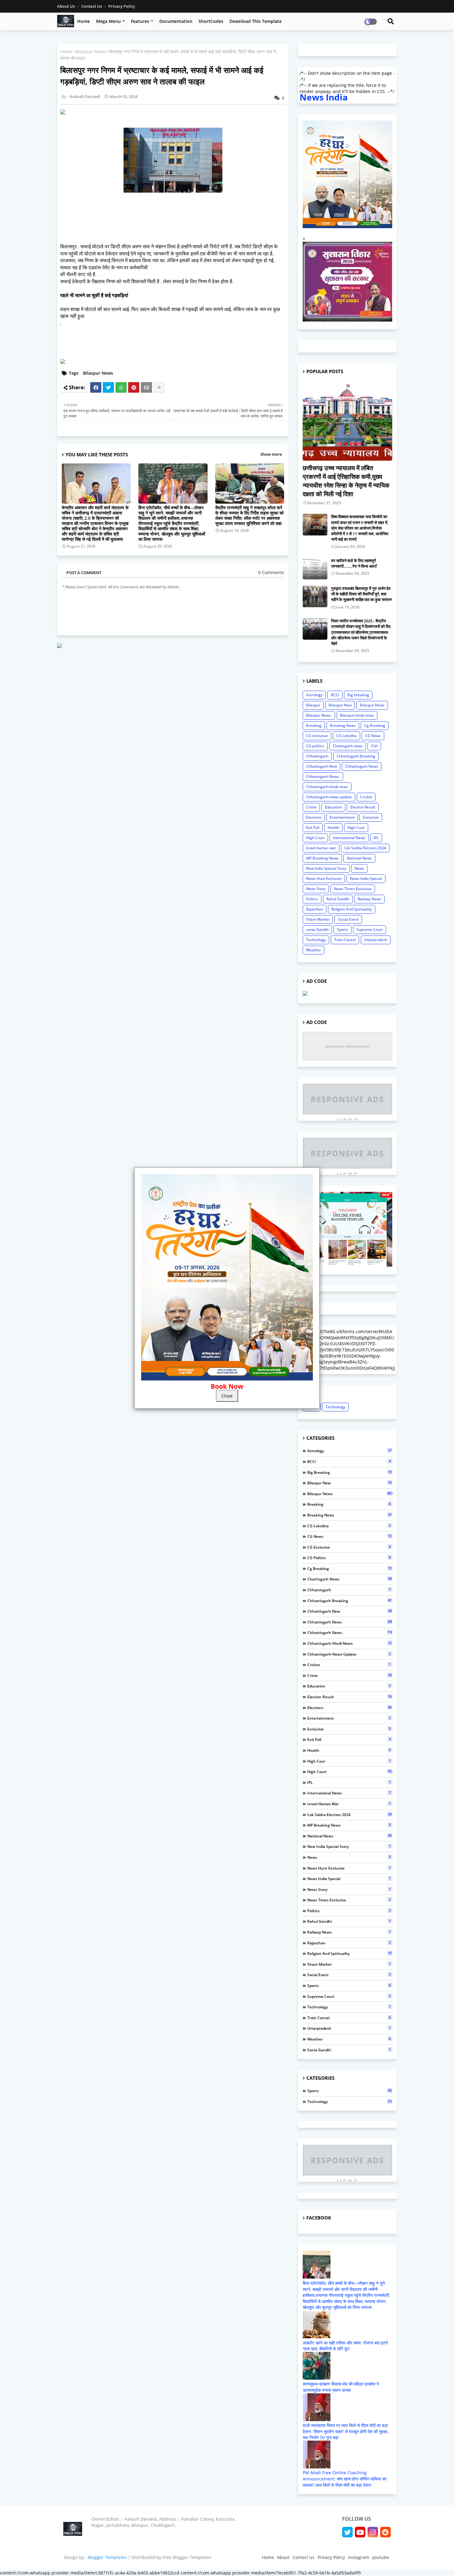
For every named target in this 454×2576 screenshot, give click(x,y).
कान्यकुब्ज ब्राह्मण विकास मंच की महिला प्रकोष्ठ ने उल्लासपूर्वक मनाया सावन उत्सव (341, 2387)
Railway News (369, 899)
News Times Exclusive (353, 889)
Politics (312, 899)
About (283, 2557)
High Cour (356, 827)
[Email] (146, 387)
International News (349, 838)
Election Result (363, 807)
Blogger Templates (107, 2557)
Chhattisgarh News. (323, 776)
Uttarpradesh (376, 940)
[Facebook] (96, 387)
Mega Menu (108, 21)
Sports (343, 930)
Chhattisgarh (317, 756)
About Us (66, 6)
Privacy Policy (122, 6)
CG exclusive (317, 736)
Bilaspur (313, 705)
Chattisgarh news (348, 746)
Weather (313, 950)
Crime (311, 807)
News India (324, 97)
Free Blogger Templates (187, 2557)
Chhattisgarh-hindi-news (327, 787)
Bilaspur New (340, 705)
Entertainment (342, 817)
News (359, 868)
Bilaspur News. (319, 715)
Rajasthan (315, 909)
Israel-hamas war (321, 848)
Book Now (227, 1386)
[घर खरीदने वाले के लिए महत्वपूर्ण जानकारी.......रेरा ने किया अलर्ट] (315, 569)
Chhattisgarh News (362, 766)
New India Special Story (326, 868)
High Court (315, 838)
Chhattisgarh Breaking (356, 756)
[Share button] (159, 387)
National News (359, 858)
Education (333, 807)
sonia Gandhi (317, 930)
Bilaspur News (91, 51)
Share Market (318, 919)
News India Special (366, 879)
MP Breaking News (322, 858)
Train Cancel (345, 940)
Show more (271, 454)
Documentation (176, 21)
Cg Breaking (375, 725)
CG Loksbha (347, 736)
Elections (314, 817)
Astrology (314, 695)
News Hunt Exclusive (324, 879)
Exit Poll (313, 827)
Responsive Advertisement (347, 1046)
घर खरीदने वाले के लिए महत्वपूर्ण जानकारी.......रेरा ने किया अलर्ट (354, 563)
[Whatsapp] (121, 387)
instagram (359, 2557)
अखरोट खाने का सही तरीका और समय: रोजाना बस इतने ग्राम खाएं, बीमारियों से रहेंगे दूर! (345, 2346)
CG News (373, 736)
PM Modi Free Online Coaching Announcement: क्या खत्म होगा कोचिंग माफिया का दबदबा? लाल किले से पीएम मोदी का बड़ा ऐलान (345, 2479)
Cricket (366, 797)
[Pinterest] (134, 387)
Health (333, 827)
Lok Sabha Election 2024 (365, 848)
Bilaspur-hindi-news (357, 715)
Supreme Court (370, 930)
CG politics (315, 746)
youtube (381, 2557)
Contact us (92, 6)
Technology (316, 940)
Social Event (348, 919)
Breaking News (343, 725)
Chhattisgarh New (322, 766)
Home (84, 21)
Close (227, 1396)
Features (140, 21)
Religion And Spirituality (352, 909)
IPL (376, 838)
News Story (316, 889)
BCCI (335, 695)
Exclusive (371, 817)
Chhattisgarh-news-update (329, 797)
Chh (374, 746)
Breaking (314, 725)
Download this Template (256, 21)
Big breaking (358, 695)
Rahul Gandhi (338, 899)
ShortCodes (211, 21)
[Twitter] (108, 387)
